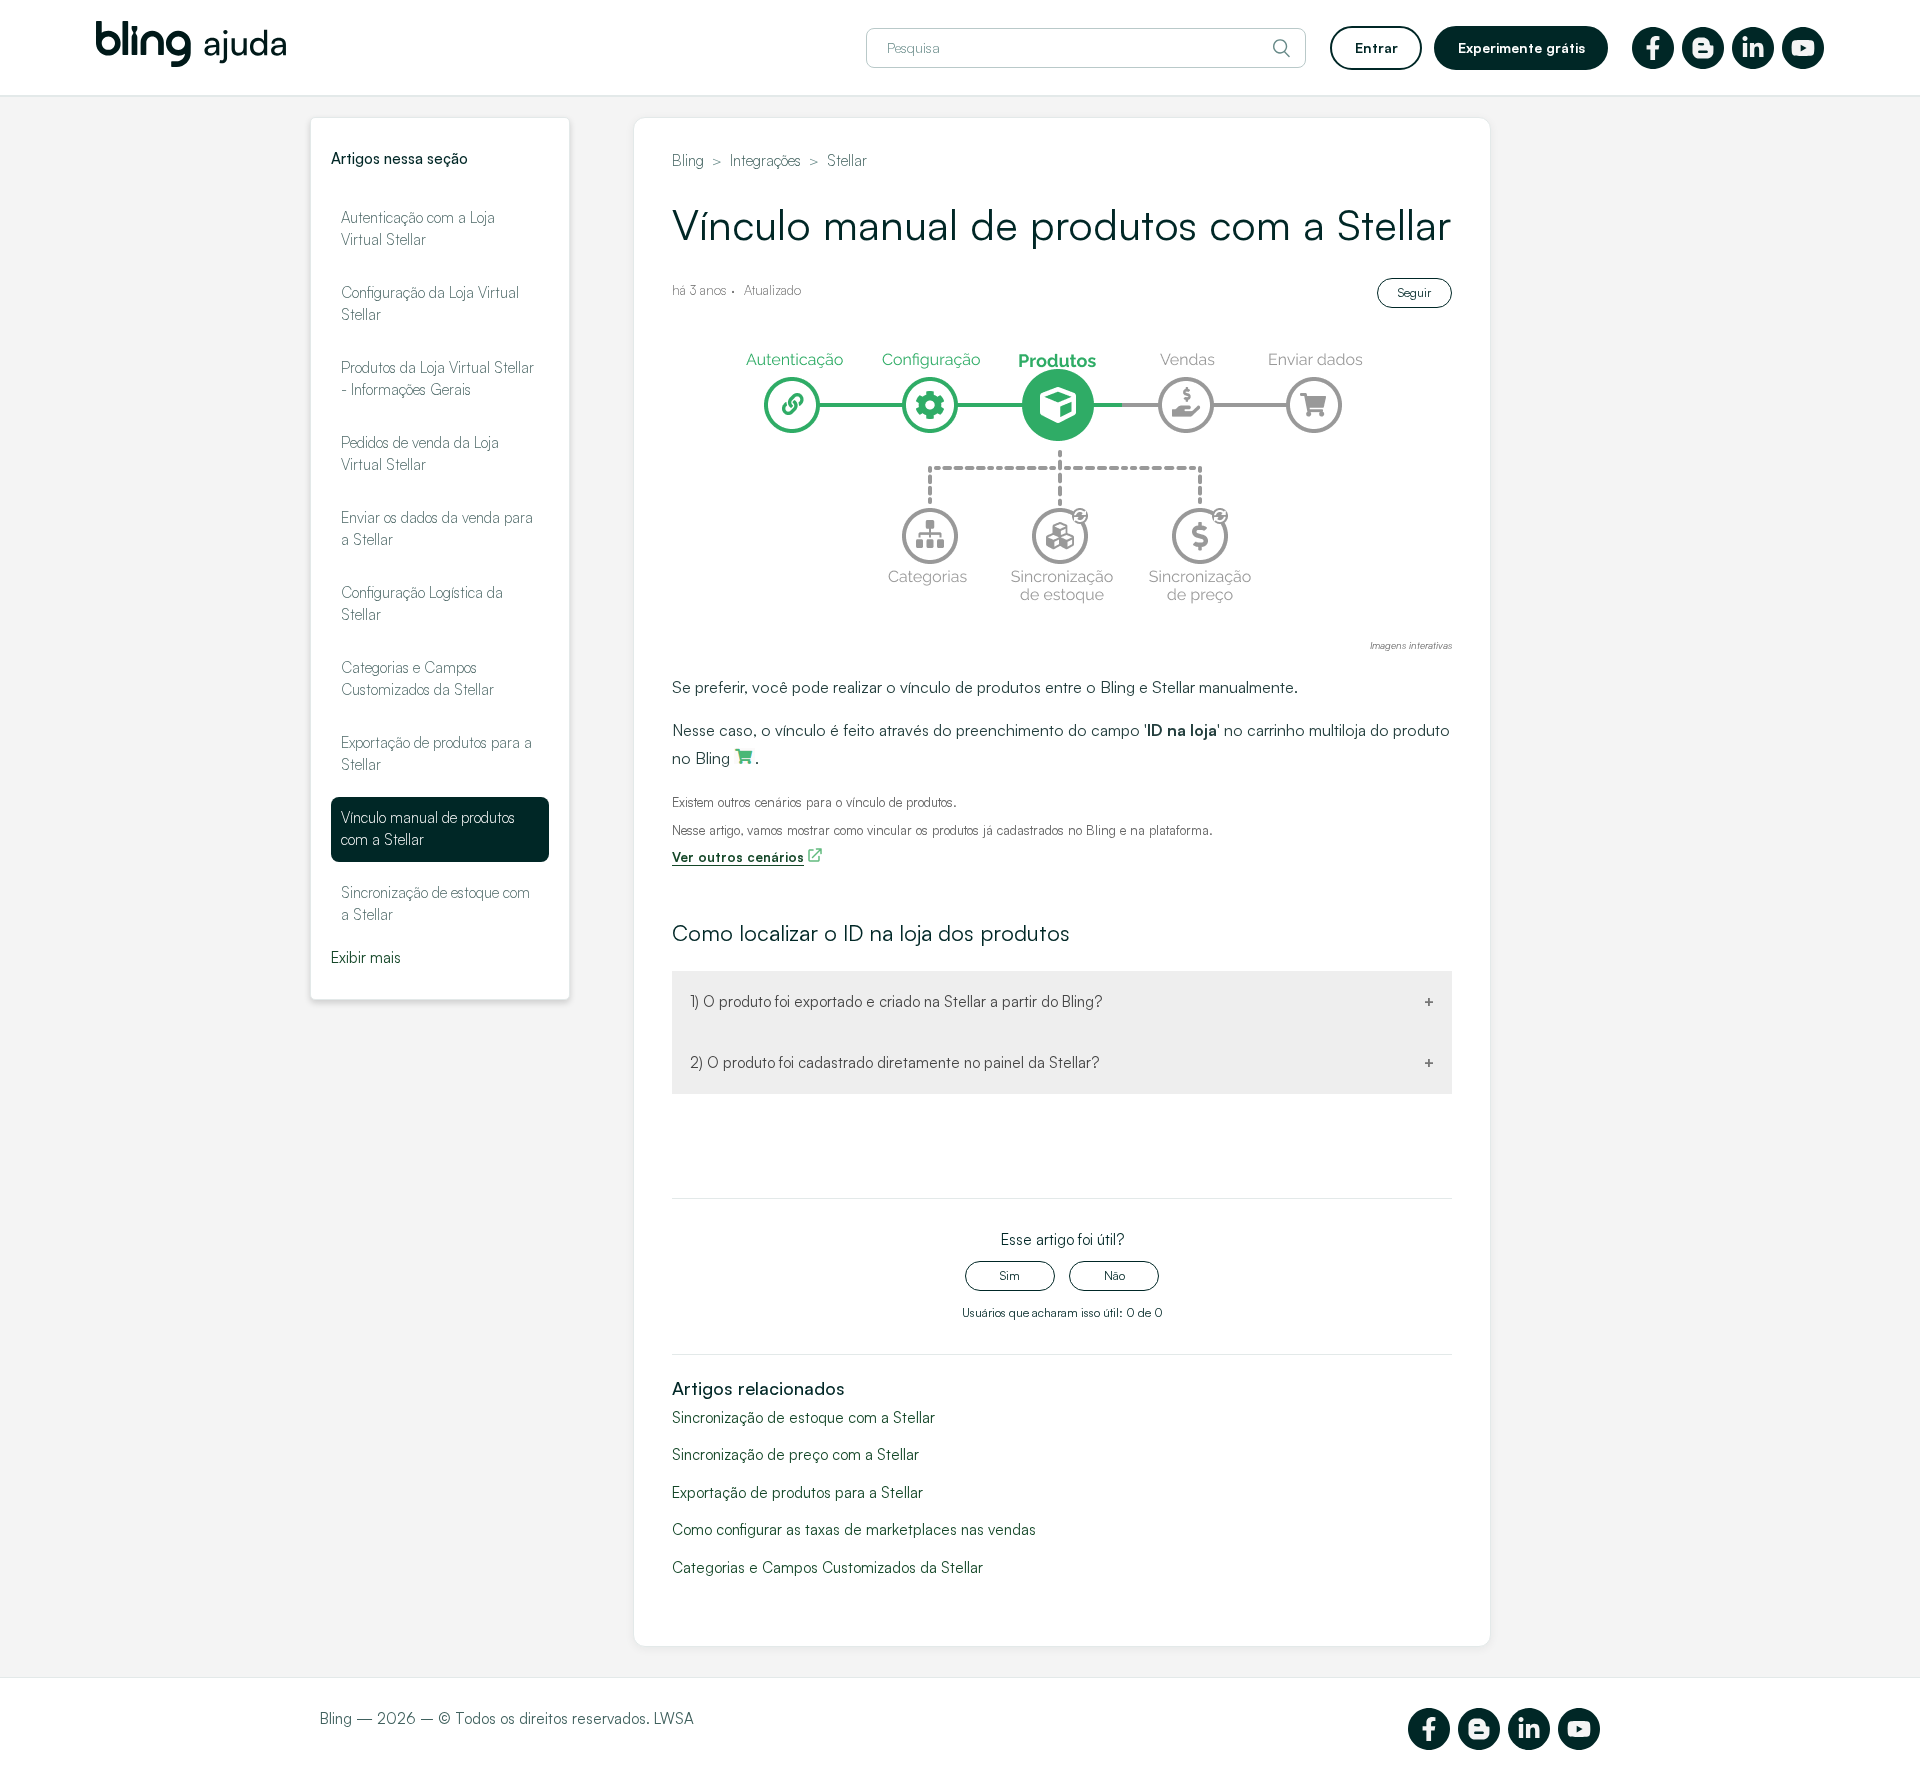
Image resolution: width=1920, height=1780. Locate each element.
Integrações (765, 160)
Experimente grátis (1521, 47)
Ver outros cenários (738, 857)
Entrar (1376, 47)
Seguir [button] (1414, 292)
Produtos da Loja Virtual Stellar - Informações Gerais (437, 379)
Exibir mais (366, 957)
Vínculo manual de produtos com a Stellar (428, 829)
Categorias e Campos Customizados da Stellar (417, 679)
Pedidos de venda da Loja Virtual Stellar (420, 454)
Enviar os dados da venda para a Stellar (437, 529)
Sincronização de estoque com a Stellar (435, 904)
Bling (688, 160)
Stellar (847, 160)
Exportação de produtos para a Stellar (436, 754)
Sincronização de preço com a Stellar (795, 1454)
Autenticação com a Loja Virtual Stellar (418, 229)
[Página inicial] (191, 61)
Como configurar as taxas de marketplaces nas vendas (854, 1529)
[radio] (1010, 1276)
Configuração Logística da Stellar (422, 604)
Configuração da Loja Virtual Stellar (430, 304)
